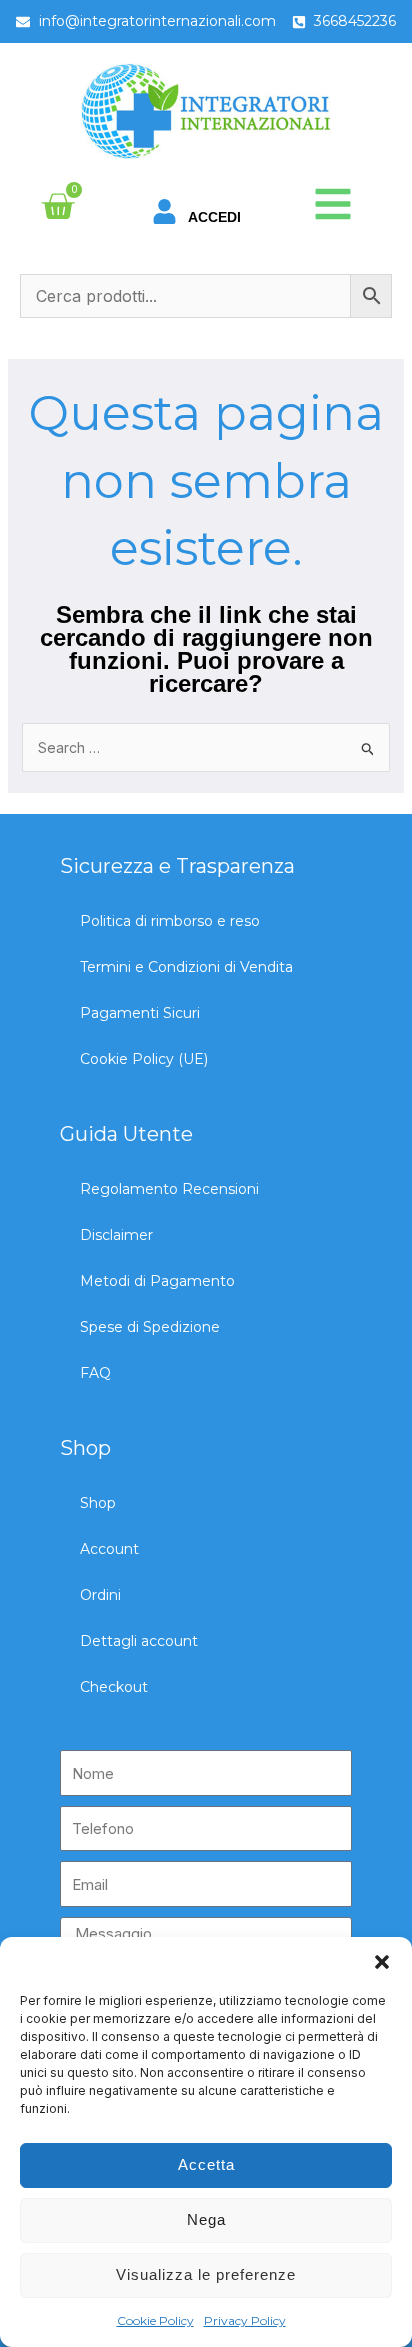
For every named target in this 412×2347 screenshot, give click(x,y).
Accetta (206, 2164)
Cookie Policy (155, 2320)
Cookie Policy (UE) (144, 1059)
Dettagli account (139, 1641)
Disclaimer (116, 1235)
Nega (206, 2219)
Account (109, 1549)
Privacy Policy (245, 2320)
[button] (382, 1962)
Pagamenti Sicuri (140, 1013)
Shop (98, 1503)
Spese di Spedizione (150, 1327)
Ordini (100, 1595)
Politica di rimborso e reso (170, 921)
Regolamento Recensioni (169, 1189)
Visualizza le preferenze (206, 2274)
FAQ (95, 1373)
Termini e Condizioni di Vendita (186, 967)
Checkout (114, 1687)
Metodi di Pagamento (157, 1281)
